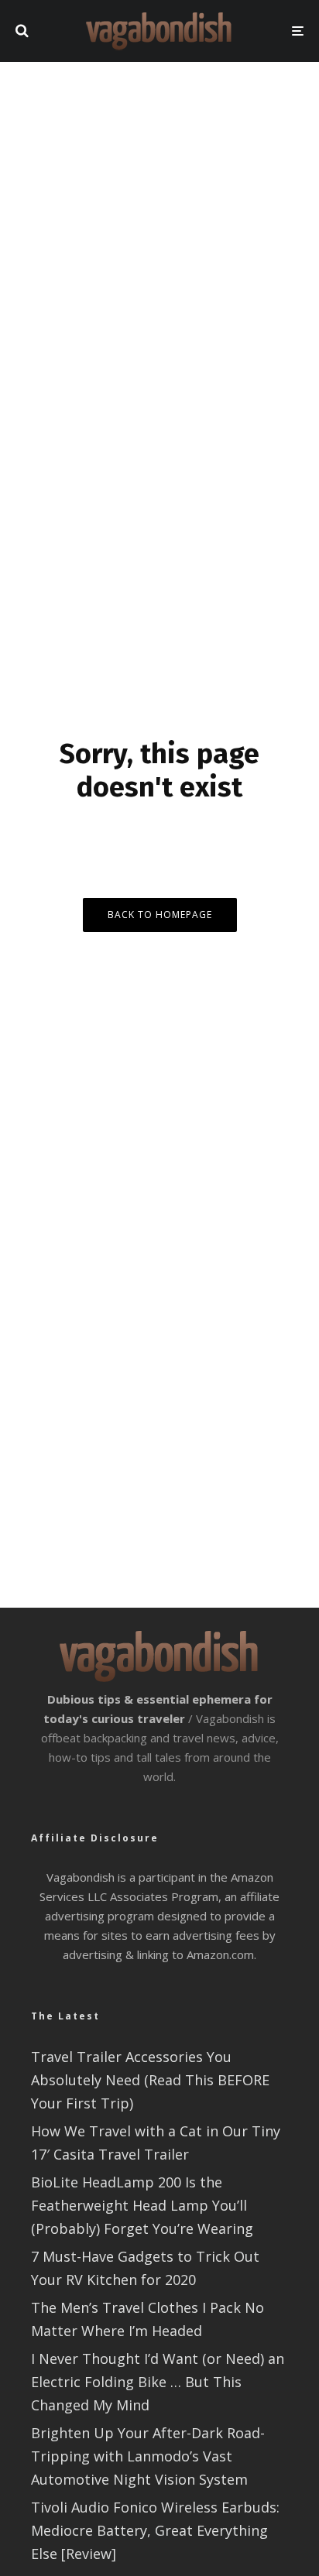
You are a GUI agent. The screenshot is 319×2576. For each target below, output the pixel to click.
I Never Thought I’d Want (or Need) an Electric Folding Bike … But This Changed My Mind (158, 2382)
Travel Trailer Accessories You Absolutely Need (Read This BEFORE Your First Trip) (150, 2080)
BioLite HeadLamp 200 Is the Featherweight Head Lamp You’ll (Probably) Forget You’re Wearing (142, 2205)
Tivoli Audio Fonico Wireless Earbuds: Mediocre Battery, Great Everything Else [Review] (155, 2530)
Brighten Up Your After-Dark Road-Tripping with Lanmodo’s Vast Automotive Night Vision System (148, 2456)
